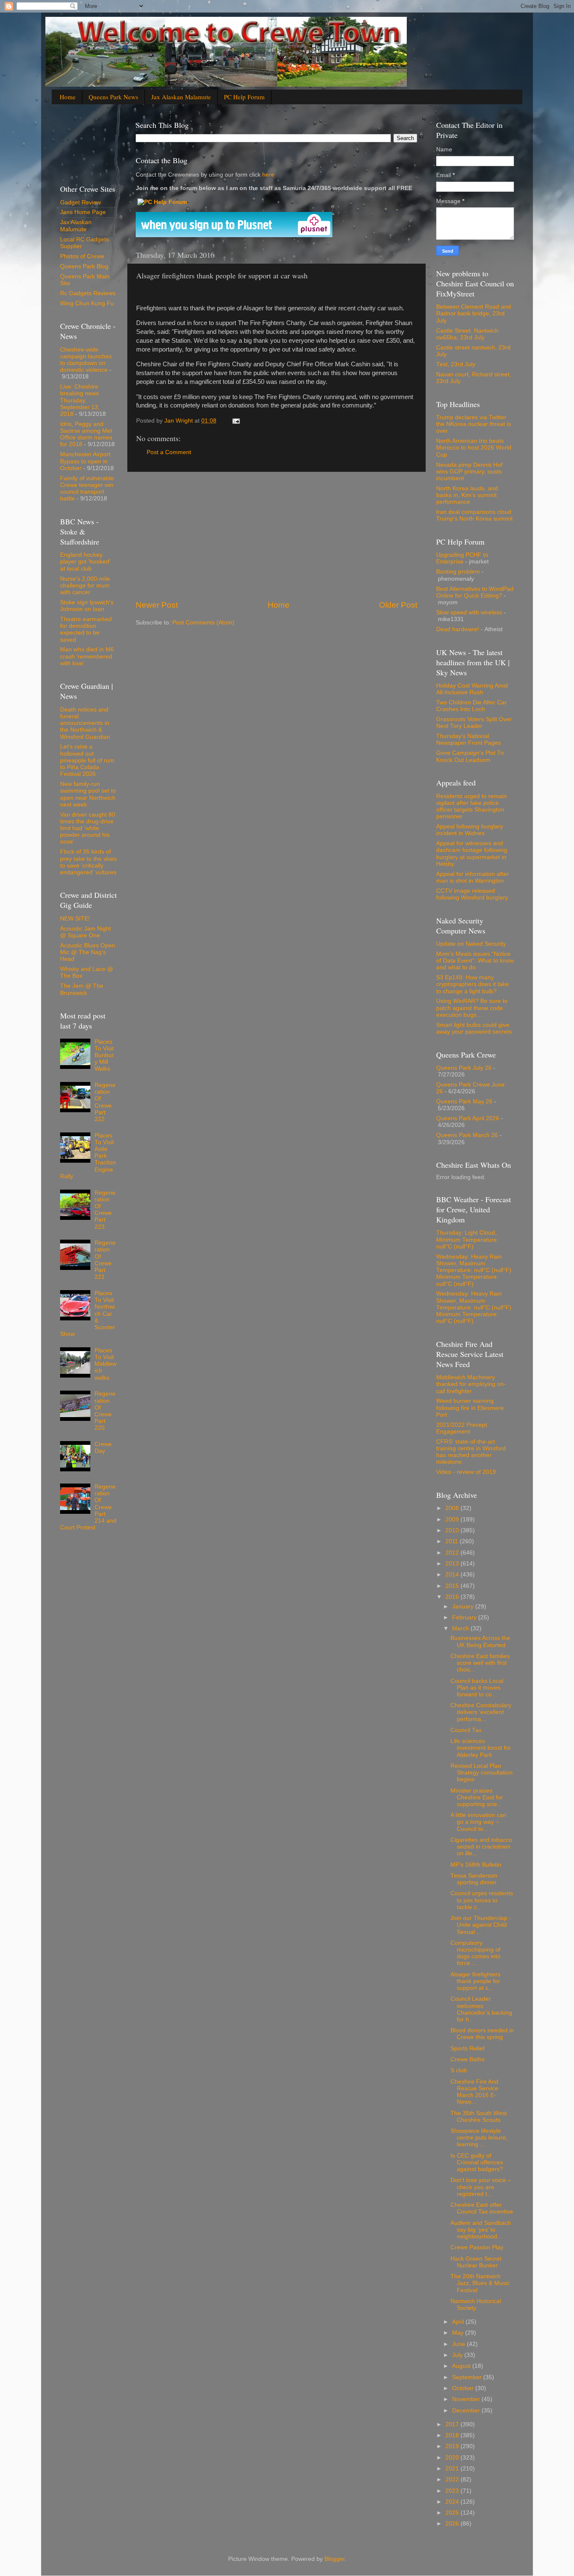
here (267, 175)
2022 (453, 2479)
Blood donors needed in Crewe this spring (482, 2034)
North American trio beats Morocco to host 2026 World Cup (474, 448)
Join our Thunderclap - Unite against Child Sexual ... (481, 1925)
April (459, 2322)
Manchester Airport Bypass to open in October (85, 461)
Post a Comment (169, 452)
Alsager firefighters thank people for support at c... (475, 1981)
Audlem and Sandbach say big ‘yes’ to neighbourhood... (481, 2230)
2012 (453, 1553)
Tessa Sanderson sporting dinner (474, 1879)
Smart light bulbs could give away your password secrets (474, 1028)
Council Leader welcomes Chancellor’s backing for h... (481, 2009)
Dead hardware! (458, 629)
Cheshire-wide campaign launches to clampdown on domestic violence (86, 360)
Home (68, 97)
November (467, 2399)
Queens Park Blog (84, 266)
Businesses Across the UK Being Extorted (480, 1641)
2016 (453, 1597)
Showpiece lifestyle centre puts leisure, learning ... (479, 2138)
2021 (453, 2469)
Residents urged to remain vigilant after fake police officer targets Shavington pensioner (471, 807)
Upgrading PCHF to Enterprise (462, 558)
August (462, 2366)
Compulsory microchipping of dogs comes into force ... (475, 1953)
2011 (453, 1541)
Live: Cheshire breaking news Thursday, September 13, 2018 (80, 400)
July (458, 2355)
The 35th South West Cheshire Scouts (479, 2117)
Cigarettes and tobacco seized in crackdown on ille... (481, 1847)
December (467, 2411)
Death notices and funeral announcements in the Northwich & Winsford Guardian (85, 723)
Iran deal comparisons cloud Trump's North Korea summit (474, 515)
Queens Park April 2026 (468, 1118)
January (464, 1607)
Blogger (334, 2559)
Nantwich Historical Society (476, 2305)
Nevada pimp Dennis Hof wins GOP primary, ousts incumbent (469, 472)
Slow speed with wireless (469, 612)
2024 (453, 2502)
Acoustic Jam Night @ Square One (86, 932)
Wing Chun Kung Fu (87, 303)
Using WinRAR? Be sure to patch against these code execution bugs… (472, 1008)
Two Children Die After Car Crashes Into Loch (471, 706)
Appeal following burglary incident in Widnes (470, 830)
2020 (453, 2458)
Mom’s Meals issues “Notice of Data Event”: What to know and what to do (475, 961)
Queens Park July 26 (464, 1068)
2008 (453, 1508)
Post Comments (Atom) (203, 623)
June (459, 2344)
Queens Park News (113, 97)
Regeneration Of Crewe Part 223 (105, 1210)
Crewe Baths (467, 2059)
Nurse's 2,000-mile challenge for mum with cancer (85, 586)
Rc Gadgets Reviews (88, 293)
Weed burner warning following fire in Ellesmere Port (470, 1408)
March (461, 1628)
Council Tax (466, 1730)
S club (459, 2070)
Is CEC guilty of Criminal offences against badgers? (477, 2162)
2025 (453, 2513)
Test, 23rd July (456, 364)
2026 (453, 2524)
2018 (453, 2435)
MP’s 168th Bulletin (476, 1865)
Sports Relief (467, 2048)
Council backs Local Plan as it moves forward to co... (477, 1688)
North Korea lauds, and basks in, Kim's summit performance (467, 495)
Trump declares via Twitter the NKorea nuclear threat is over (474, 424)
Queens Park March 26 (467, 1135)
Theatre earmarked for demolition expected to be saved (86, 629)
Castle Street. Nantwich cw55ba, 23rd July (467, 334)
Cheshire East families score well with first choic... (480, 1663)
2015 (453, 1586)
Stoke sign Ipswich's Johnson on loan (87, 606)
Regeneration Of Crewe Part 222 (105, 1102)
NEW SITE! (75, 919)
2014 (453, 1575)
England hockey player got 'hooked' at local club (85, 562)
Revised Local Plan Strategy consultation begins (482, 1773)
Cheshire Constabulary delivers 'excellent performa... (481, 1712)
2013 (453, 1564)
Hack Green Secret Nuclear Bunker (476, 2262)
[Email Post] (236, 421)
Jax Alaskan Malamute (181, 97)
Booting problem (458, 572)
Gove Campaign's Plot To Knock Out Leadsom (470, 756)
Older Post (398, 605)
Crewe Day (103, 1448)
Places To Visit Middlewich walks (105, 1364)
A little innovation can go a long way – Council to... (478, 1822)
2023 (453, 2491)
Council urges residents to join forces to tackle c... (482, 1900)
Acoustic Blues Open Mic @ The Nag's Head (88, 952)
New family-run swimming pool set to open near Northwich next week (88, 794)
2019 (453, 2446)
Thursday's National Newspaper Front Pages (469, 739)
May (459, 2333)
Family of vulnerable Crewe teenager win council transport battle (87, 489)
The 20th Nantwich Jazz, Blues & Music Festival (480, 2283)
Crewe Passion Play (477, 2247)
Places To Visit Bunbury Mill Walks (104, 1055)
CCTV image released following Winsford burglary (472, 894)
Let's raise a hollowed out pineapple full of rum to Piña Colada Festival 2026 (87, 760)
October (464, 2388)
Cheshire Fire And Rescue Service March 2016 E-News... (474, 2092)
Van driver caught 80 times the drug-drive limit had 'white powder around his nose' (88, 828)
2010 (453, 1530)
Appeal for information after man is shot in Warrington (473, 877)
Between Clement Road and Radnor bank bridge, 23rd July (474, 313)
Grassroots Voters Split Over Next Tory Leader (474, 723)
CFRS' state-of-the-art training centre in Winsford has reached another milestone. (471, 1452)
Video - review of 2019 (466, 1472)
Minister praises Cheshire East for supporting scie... (477, 1797)
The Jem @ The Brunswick (82, 989)
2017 (453, 2424)
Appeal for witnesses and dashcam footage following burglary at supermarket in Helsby (472, 854)
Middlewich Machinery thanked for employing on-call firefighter (471, 1384)
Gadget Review (80, 202)
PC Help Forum (244, 97)
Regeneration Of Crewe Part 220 (105, 1411)
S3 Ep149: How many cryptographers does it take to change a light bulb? (473, 984)
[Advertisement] (276, 536)
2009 (453, 1519)
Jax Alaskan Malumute (76, 226)
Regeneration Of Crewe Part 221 (105, 1260)
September (468, 2377)
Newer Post (157, 605)
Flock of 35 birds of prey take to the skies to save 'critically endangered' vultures (88, 862)
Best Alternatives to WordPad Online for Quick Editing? (475, 592)
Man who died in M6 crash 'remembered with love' (87, 656)
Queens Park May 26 (464, 1102)
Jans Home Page (83, 212)
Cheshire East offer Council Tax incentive (482, 2208)
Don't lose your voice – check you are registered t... (481, 2187)
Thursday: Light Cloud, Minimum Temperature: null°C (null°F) (467, 1239)
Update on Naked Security (471, 944)
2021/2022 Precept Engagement (462, 1428)
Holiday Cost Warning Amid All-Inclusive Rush (472, 689)
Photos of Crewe (82, 256)
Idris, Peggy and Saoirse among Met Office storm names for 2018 (86, 434)
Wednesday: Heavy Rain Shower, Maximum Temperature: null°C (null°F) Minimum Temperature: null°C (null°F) (474, 1270)
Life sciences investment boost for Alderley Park (481, 1748)
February (465, 1617)
